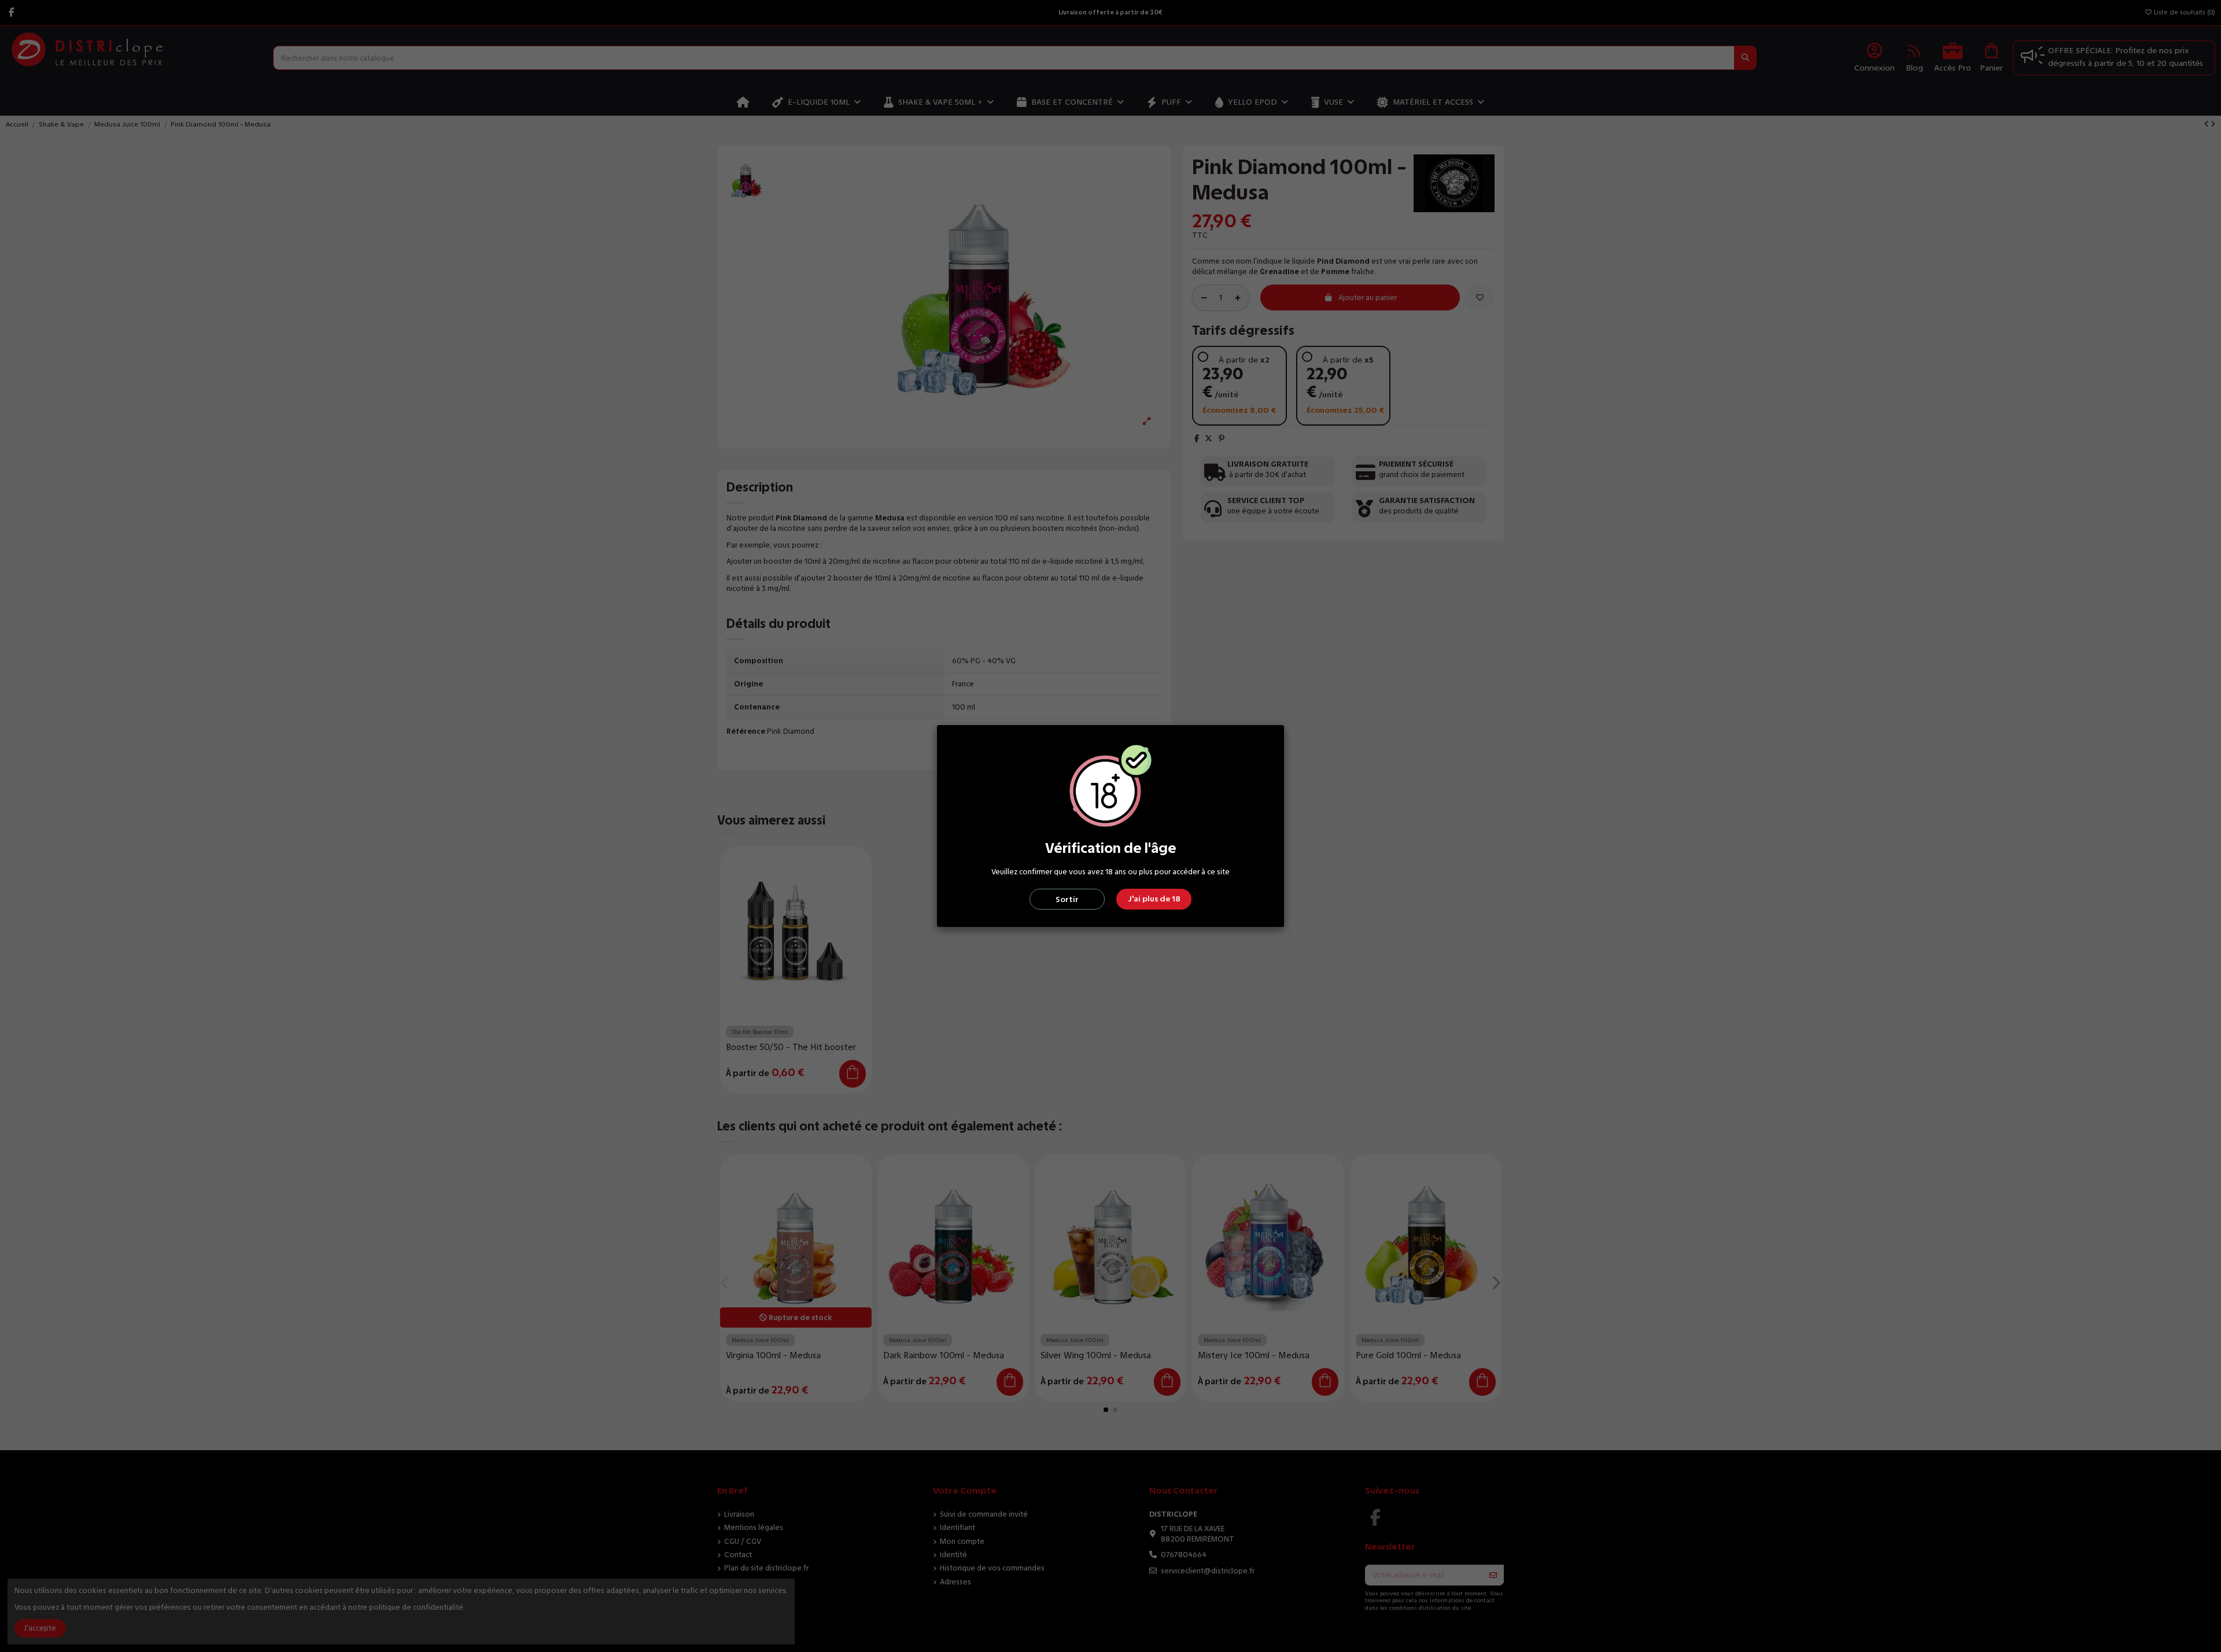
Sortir (1067, 899)
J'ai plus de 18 (1154, 899)
